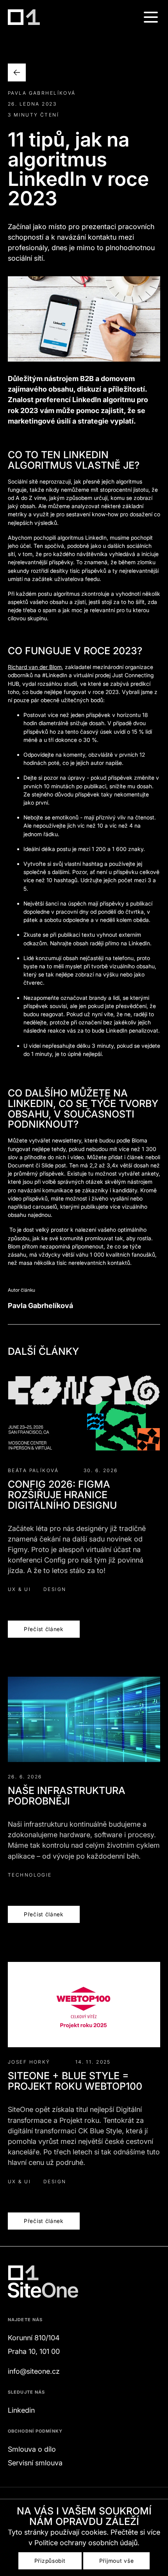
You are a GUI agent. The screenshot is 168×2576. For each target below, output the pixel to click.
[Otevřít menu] (151, 17)
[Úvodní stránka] (24, 17)
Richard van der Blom (35, 667)
